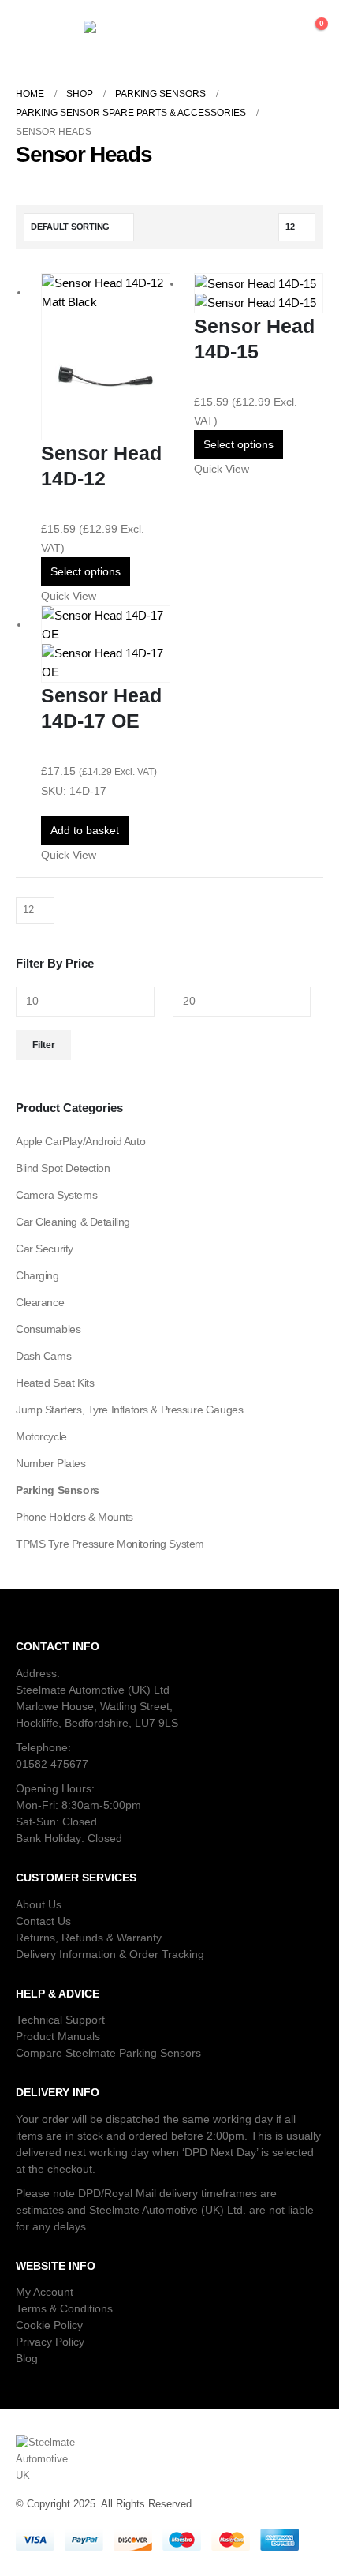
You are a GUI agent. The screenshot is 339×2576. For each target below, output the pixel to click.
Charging (37, 1275)
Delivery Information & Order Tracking (110, 1954)
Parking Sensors (58, 1490)
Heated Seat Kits (55, 1383)
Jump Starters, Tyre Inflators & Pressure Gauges (129, 1410)
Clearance (40, 1302)
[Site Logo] (127, 32)
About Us (39, 1904)
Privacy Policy (50, 2342)
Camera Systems (56, 1195)
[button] (212, 32)
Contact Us (43, 1921)
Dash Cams (43, 1356)
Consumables (48, 1329)
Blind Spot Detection (63, 1168)
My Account (45, 2292)
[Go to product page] (106, 357)
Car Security (45, 1249)
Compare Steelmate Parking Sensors (108, 2053)
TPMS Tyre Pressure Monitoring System (110, 1544)
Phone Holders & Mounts (75, 1517)
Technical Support (60, 2020)
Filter (44, 1045)
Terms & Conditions (64, 2308)
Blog (27, 2358)
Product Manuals (58, 2036)
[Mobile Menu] (32, 32)
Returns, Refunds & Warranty (89, 1938)
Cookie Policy (49, 2325)
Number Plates (51, 1463)
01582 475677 (52, 1764)
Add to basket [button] (85, 830)
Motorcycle (41, 1436)
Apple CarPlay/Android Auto (80, 1141)
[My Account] (262, 32)
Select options (86, 571)
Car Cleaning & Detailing (73, 1222)
